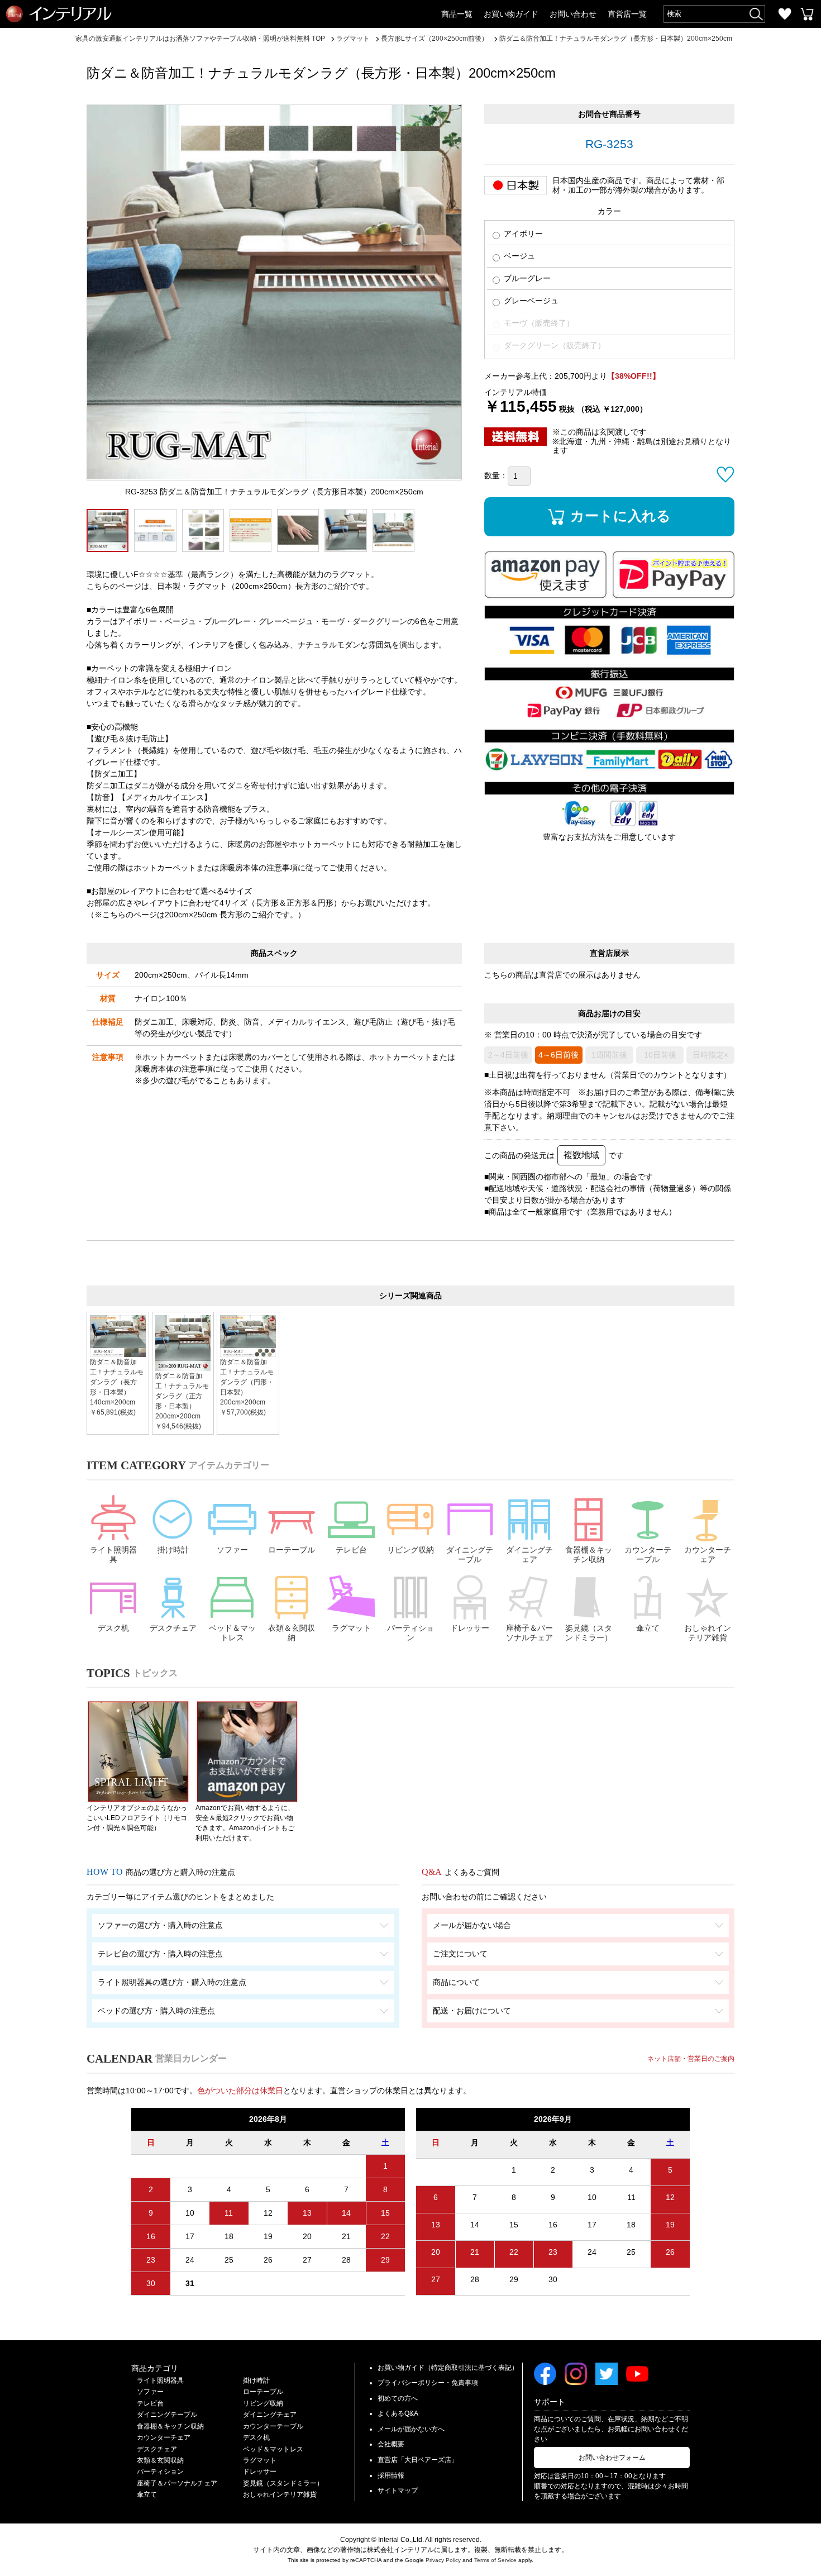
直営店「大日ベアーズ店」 (418, 2460)
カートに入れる (620, 516)
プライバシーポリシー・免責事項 (428, 2383)
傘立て (648, 1628)
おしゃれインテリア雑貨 (708, 1633)
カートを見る (807, 14)
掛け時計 (173, 1550)
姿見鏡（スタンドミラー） (589, 1633)
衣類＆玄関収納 (292, 1633)
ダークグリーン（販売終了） (553, 345)
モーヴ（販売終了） (538, 323)
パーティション (410, 1633)
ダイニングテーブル (470, 1554)
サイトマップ (398, 2491)
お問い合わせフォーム (612, 2458)
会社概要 (391, 2444)
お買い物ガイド (511, 14)
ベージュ (518, 256)
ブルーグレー (526, 278)
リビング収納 (410, 1550)
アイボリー (522, 234)
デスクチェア (173, 1628)
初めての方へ (398, 2398)
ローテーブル (292, 1550)
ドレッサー (470, 1628)
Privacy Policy (443, 2560)
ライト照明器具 (113, 1554)
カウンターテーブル (648, 1554)
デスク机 (113, 1628)
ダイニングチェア (529, 1554)
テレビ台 (351, 1550)
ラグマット (351, 1628)
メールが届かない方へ (411, 2429)
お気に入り (785, 14)
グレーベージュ (530, 301)
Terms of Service (495, 2560)
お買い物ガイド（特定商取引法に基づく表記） (448, 2368)
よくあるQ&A (398, 2413)
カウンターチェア (708, 1554)
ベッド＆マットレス (232, 1633)
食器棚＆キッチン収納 (589, 1554)
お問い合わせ (573, 14)
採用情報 (391, 2475)
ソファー (232, 1550)
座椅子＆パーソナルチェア (529, 1633)
